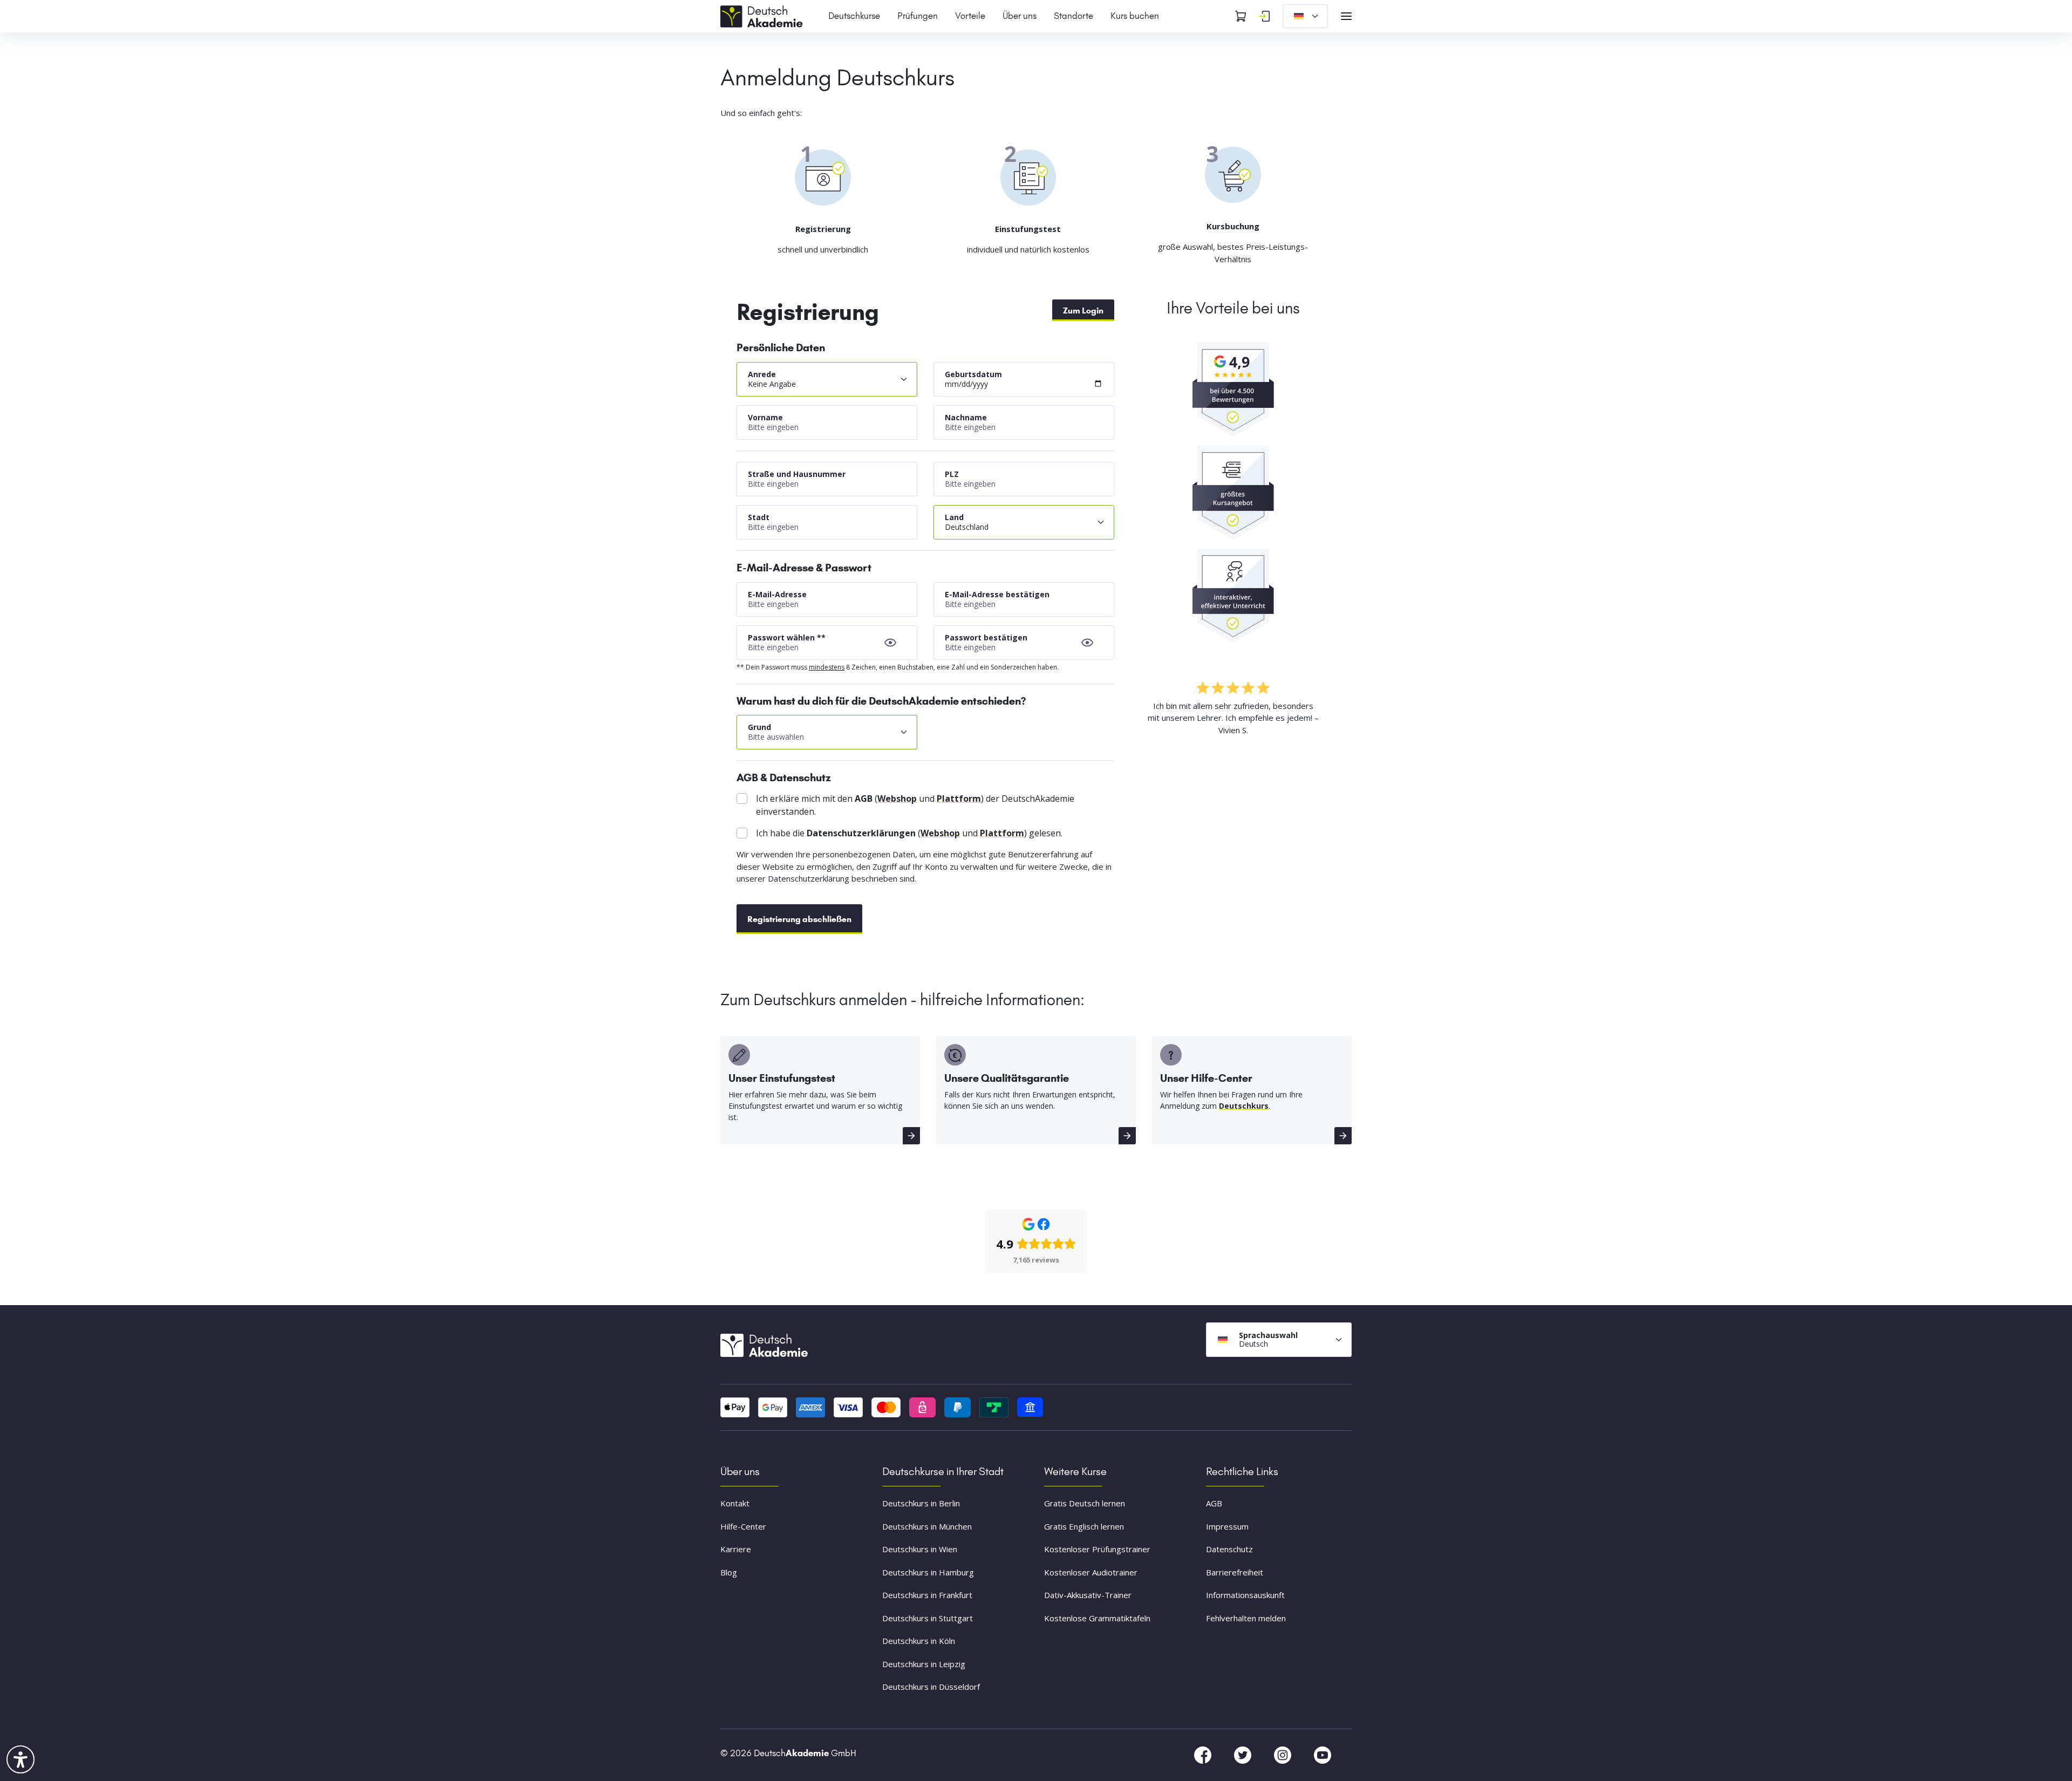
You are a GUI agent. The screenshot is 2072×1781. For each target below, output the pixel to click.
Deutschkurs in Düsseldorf (931, 1687)
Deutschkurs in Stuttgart (928, 1618)
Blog (729, 1572)
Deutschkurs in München (927, 1526)
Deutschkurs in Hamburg (928, 1572)
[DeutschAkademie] (764, 15)
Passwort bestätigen (986, 637)
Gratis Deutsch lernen (1085, 1503)
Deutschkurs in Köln (919, 1641)
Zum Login (1083, 311)
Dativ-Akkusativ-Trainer (1088, 1595)
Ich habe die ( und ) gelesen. (909, 833)
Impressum (1227, 1526)
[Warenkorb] (1241, 16)
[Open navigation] (1346, 16)
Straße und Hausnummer (797, 474)
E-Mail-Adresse (777, 594)
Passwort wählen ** (787, 637)
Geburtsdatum (973, 374)
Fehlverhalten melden (1246, 1618)
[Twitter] (1244, 1754)
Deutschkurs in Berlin (921, 1503)
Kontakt (735, 1503)
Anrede (762, 374)
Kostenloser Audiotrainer (1091, 1572)
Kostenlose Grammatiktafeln (1097, 1618)
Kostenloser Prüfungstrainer (1097, 1549)
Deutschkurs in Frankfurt (927, 1595)
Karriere (736, 1549)
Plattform (959, 799)
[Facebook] (1204, 1754)
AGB (1214, 1503)
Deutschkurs (1244, 1106)
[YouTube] (1323, 1754)
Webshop (897, 799)
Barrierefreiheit (1235, 1572)
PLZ (952, 474)
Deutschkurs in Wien (920, 1549)
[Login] (1264, 16)
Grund (759, 727)
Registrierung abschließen (799, 919)
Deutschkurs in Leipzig (924, 1664)
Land (954, 517)
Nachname (966, 417)
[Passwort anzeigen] (890, 643)
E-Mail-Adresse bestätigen (997, 594)
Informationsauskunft (1245, 1595)
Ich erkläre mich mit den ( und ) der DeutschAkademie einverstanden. (915, 805)
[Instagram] (1284, 1754)
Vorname (765, 417)
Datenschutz (1229, 1549)
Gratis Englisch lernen (1084, 1526)
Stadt (759, 517)
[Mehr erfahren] (911, 1136)
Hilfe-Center (743, 1526)
